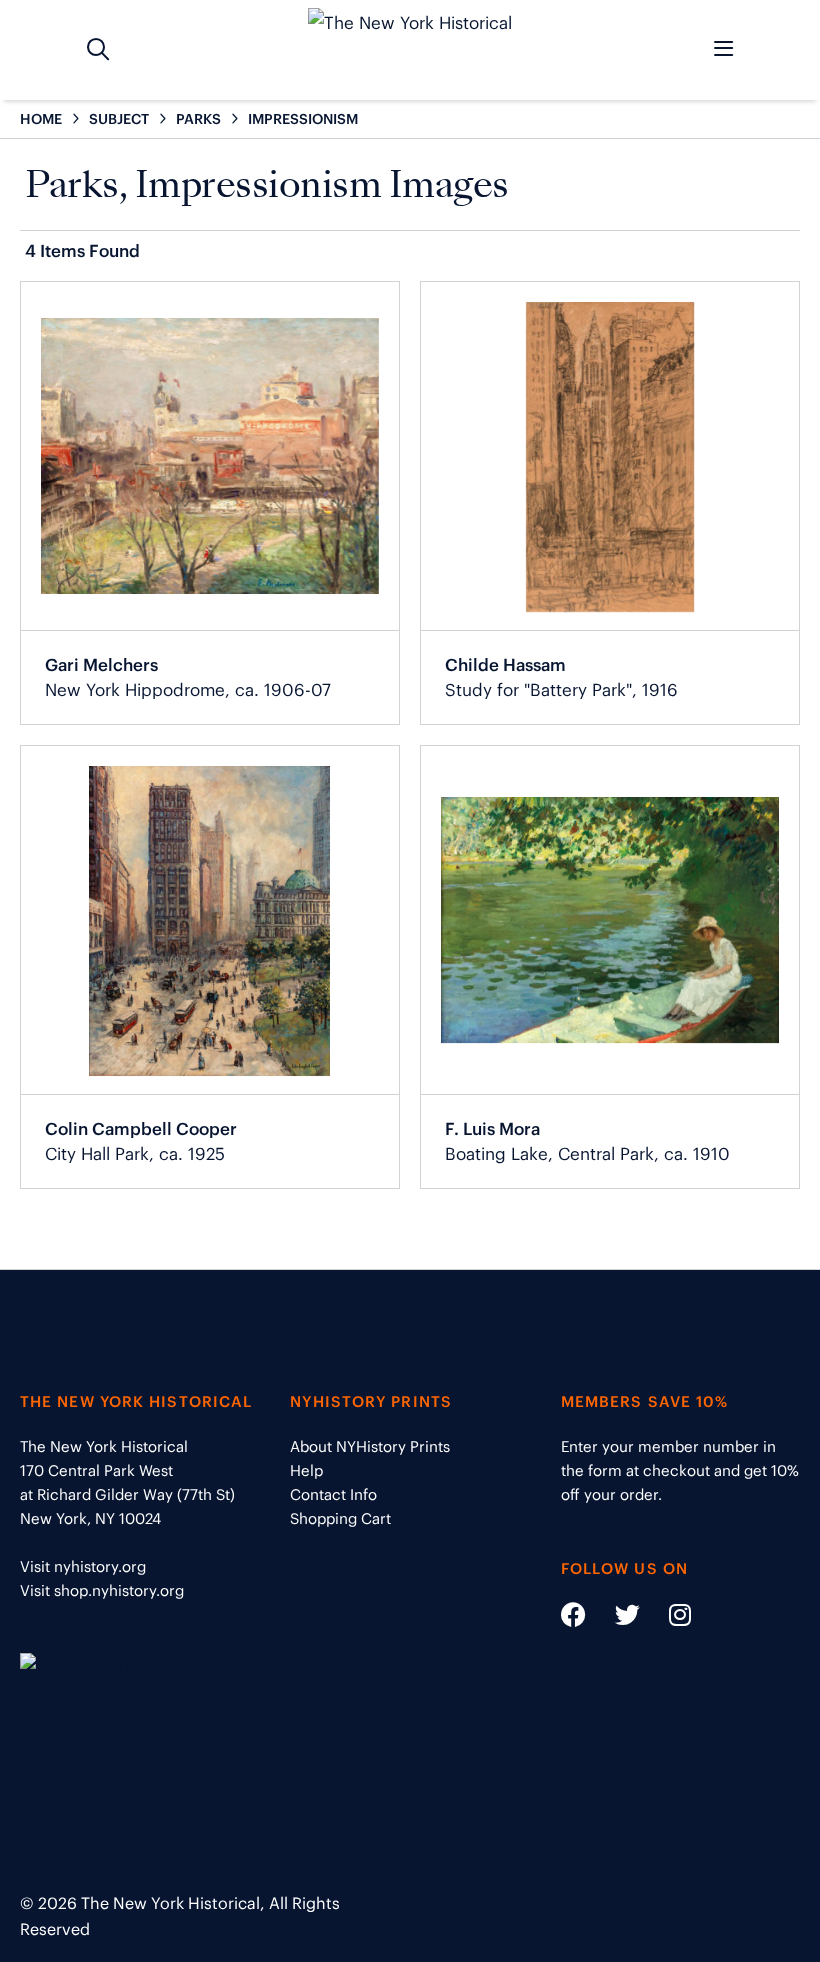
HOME (41, 119)
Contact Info (333, 1494)
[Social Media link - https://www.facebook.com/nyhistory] (573, 1618)
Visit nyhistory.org (83, 1566)
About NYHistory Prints (370, 1446)
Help (306, 1470)
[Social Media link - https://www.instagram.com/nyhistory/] (667, 1618)
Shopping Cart (340, 1518)
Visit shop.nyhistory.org (102, 1590)
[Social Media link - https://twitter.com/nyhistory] (615, 1618)
